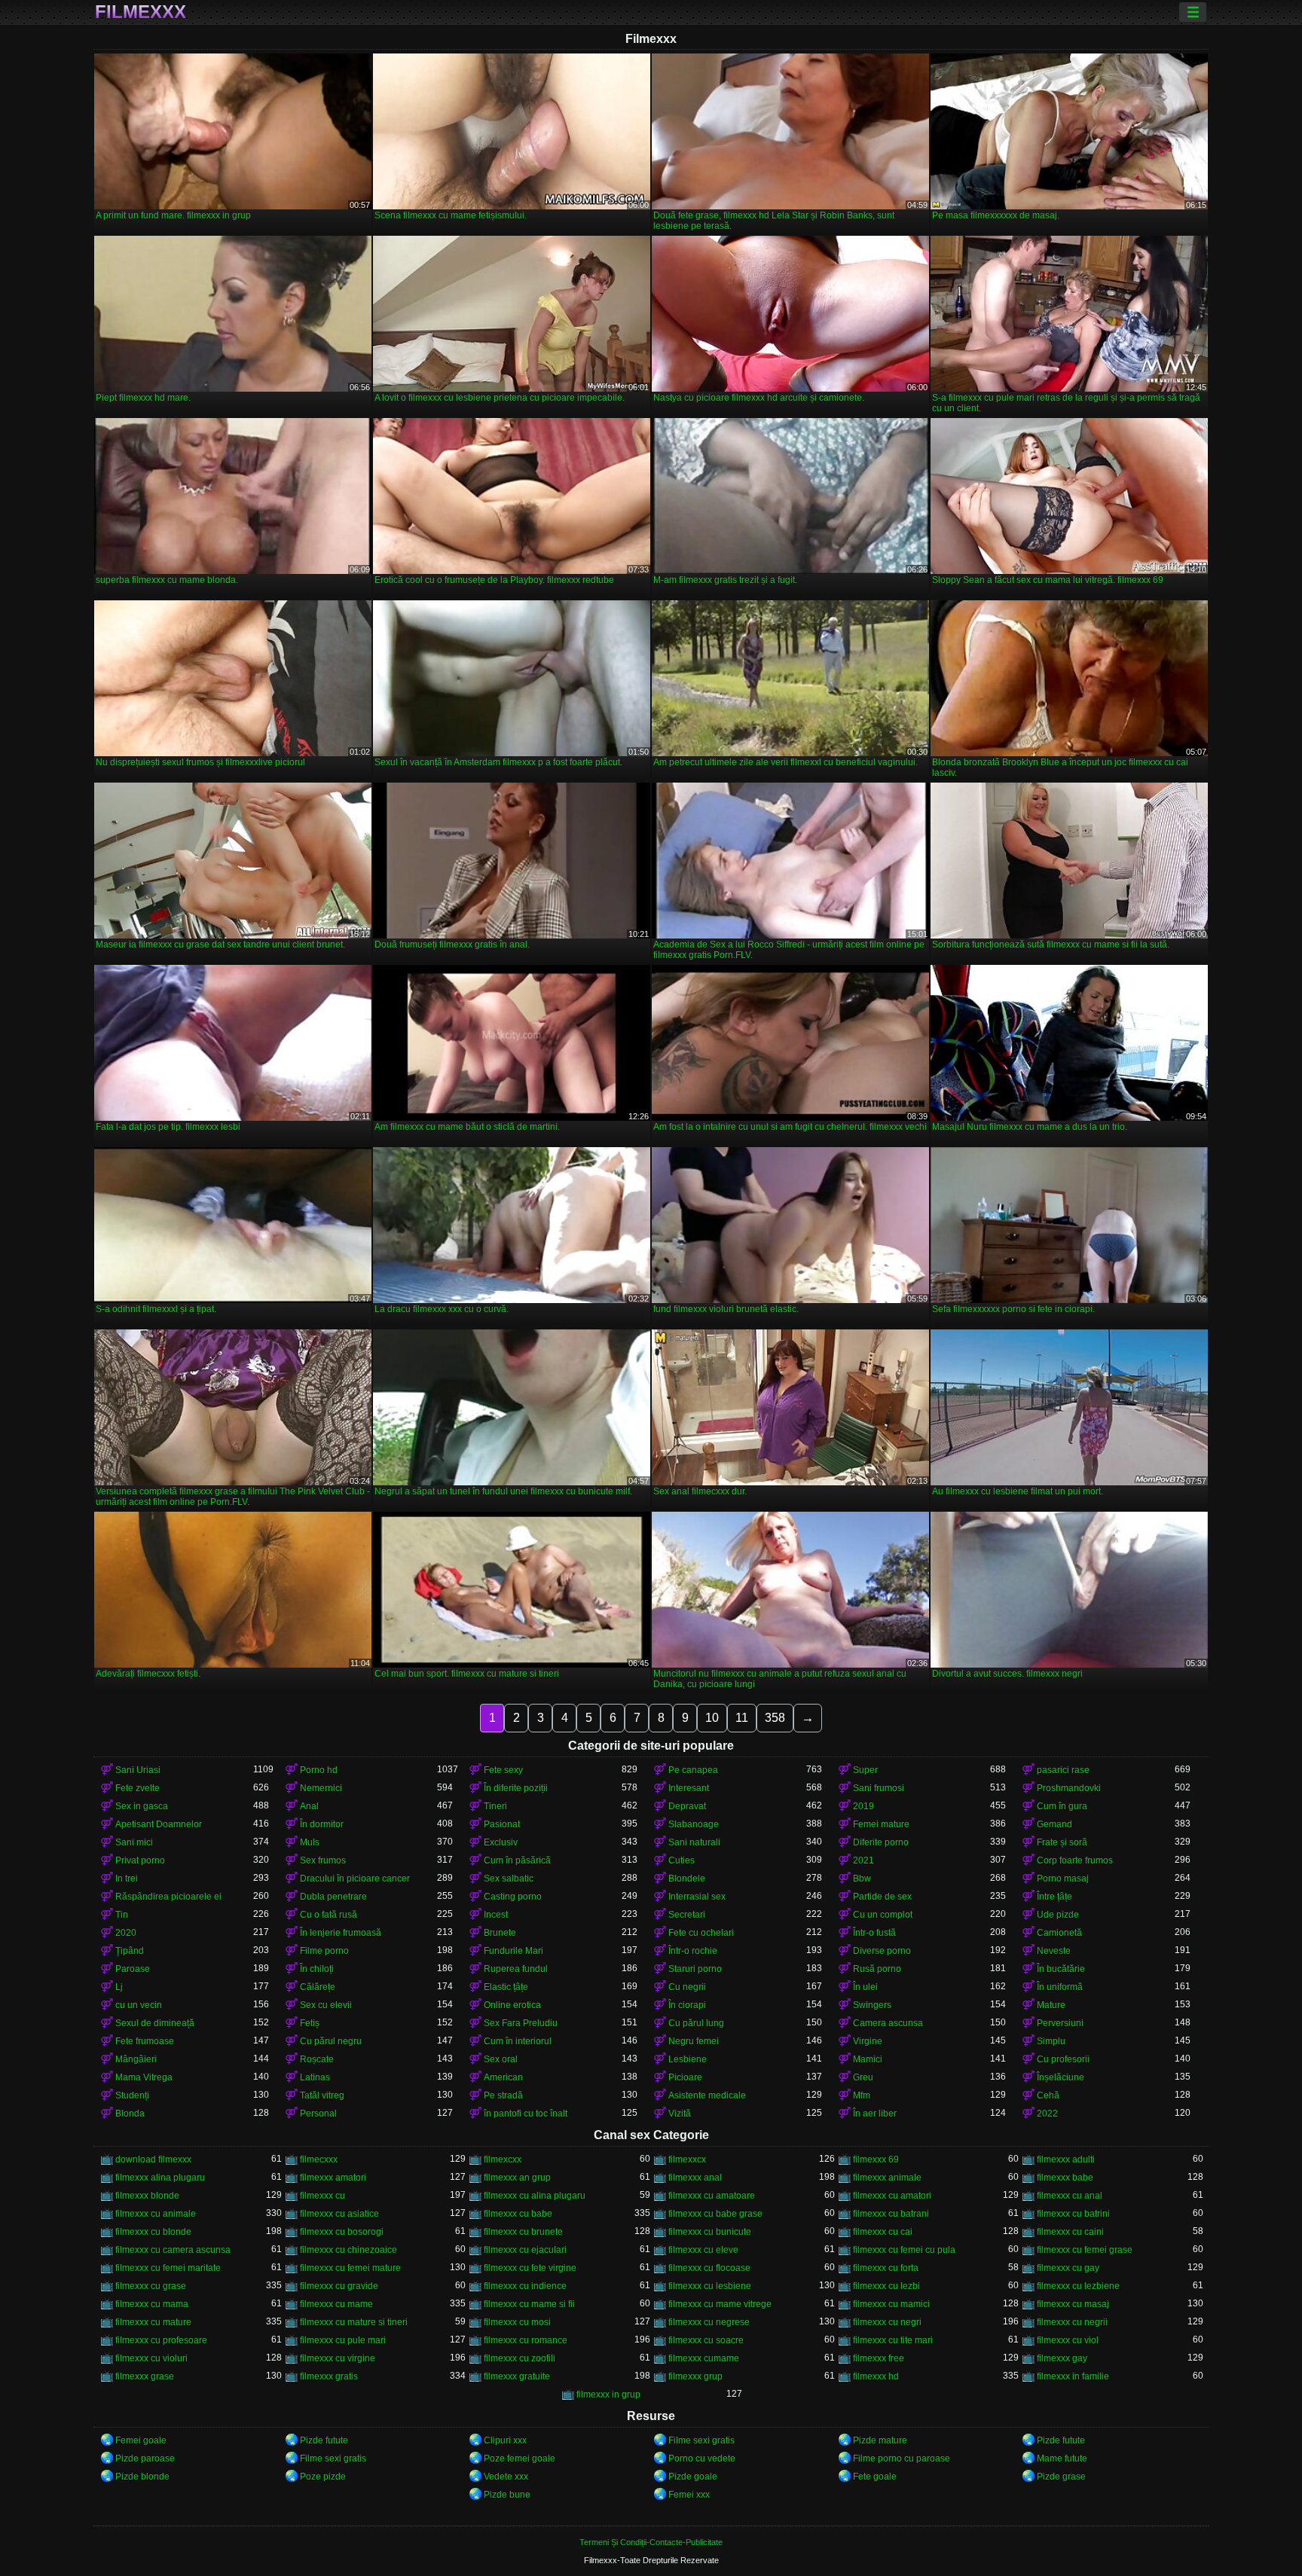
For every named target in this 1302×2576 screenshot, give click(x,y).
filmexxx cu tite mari (893, 2340)
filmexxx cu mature (153, 2322)
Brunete (500, 1933)
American (503, 2077)
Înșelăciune (1061, 2077)
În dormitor (322, 1824)
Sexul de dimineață (155, 2023)
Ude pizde (1058, 1915)
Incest (496, 1915)
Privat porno (140, 1860)
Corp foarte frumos (1075, 1860)
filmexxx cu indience (525, 2286)
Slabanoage (694, 1824)
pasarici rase (1063, 1770)
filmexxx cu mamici (891, 2304)
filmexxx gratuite (517, 2376)
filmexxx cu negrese (709, 2322)
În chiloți (317, 1969)
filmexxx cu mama (152, 2304)
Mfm (862, 2095)
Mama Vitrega (144, 2077)
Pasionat (502, 1824)
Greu (863, 2077)
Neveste (1054, 1951)
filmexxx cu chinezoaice (348, 2250)
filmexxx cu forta (886, 2268)
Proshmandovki (1069, 1788)
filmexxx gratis (329, 2376)
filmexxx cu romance (526, 2340)
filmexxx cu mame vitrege (720, 2304)
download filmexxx (153, 2159)
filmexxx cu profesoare (161, 2340)
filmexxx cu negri (887, 2322)
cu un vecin (139, 2005)
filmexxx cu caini (1070, 2232)
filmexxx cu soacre (706, 2340)
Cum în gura (1062, 1806)
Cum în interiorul (518, 2041)
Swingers (872, 2005)
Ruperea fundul (516, 1969)
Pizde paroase (145, 2458)
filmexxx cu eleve (703, 2250)
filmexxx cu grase (151, 2286)
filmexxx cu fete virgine (530, 2268)
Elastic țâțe (506, 1987)
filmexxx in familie (1073, 2376)
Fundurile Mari (513, 1951)
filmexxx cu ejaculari (525, 2250)
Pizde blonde (142, 2477)
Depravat (687, 1806)
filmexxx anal (695, 2178)
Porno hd (319, 1770)
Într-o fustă (874, 1933)
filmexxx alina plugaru (160, 2178)
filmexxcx (687, 2159)
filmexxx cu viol (1068, 2340)
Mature (1051, 2005)
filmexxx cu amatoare (712, 2196)
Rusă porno (877, 1969)
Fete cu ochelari (701, 1933)
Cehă (1048, 2095)
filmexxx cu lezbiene (1078, 2286)
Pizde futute (324, 2440)
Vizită (680, 2114)
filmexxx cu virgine (338, 2358)
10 (712, 1718)
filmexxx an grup (517, 2178)
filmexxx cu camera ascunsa (173, 2250)
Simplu (1051, 2041)
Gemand (1054, 1824)
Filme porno (324, 1951)
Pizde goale (693, 2477)
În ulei (865, 1987)
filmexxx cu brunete (523, 2232)
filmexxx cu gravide (339, 2286)
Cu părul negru (331, 2041)
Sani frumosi (879, 1788)
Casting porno (513, 1897)
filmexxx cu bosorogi (342, 2232)
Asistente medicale (707, 2095)
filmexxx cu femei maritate (168, 2268)
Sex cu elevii (326, 2005)
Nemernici (321, 1788)
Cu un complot (883, 1915)
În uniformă (1060, 1987)
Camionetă (1059, 1933)
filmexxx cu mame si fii (529, 2304)
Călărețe (318, 1987)
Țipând (130, 1951)
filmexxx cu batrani (891, 2214)
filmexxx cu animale (156, 2214)
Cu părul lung (696, 2023)
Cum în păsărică (517, 1860)
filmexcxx (503, 2159)
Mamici (868, 2059)
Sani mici (134, 1842)
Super (865, 1770)
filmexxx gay (1062, 2358)
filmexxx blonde (147, 2196)
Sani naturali (694, 1842)
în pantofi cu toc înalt (526, 2114)
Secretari (687, 1915)
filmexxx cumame (704, 2358)
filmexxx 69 (876, 2159)
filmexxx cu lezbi (886, 2286)
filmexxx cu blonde (153, 2232)
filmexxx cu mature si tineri (354, 2322)
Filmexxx (141, 12)
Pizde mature (880, 2440)
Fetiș (310, 2023)
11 (742, 1718)
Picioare (685, 2077)
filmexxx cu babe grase (715, 2214)
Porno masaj (1063, 1879)
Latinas (315, 2077)
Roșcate (317, 2059)
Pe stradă (503, 2095)
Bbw (862, 1879)
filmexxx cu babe (518, 2214)
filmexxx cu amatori (892, 2196)
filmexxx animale (887, 2178)
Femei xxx (689, 2495)
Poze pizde (323, 2477)
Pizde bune (507, 2495)
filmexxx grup (695, 2376)
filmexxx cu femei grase (1085, 2250)
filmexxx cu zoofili (520, 2358)
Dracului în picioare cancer (355, 1879)
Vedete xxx (506, 2477)
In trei (127, 1879)
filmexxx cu (322, 2196)
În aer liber (875, 2114)
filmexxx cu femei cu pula (904, 2250)
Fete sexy (503, 1770)
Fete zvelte (138, 1788)
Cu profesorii (1063, 2059)
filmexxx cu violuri (151, 2358)
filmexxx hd (876, 2376)
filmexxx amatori (333, 2178)
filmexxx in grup (608, 2394)
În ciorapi (687, 2005)
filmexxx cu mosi (517, 2322)
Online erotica (512, 2005)
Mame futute (1062, 2458)
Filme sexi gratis (701, 2440)
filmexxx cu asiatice (339, 2214)
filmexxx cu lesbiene (710, 2286)
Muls (310, 1842)
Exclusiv (501, 1842)
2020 (126, 1933)
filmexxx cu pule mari (343, 2340)
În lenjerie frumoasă (341, 1933)
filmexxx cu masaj (1073, 2304)
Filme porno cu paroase (902, 2458)
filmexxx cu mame (336, 2304)
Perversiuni (1060, 2023)
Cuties (682, 1860)
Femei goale (141, 2440)
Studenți (132, 2095)
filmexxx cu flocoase (709, 2268)
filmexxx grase (145, 2376)
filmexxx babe (1065, 2178)
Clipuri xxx (505, 2440)
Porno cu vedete (702, 2458)
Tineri (495, 1806)
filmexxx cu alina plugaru (535, 2196)
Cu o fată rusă (329, 1915)
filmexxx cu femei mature (350, 2268)
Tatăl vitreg (322, 2095)
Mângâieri (136, 2059)
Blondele (687, 1879)
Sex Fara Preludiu (521, 2023)
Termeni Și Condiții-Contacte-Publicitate (651, 2542)
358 (775, 1718)
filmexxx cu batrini (1073, 2214)
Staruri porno (695, 1969)
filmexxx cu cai (883, 2232)
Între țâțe (1054, 1897)
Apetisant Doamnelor (159, 1824)
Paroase (133, 1969)
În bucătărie (1061, 1969)
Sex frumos (323, 1860)
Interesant (689, 1788)
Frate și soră (1062, 1842)
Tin (122, 1915)
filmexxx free (879, 2358)
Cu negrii (687, 1987)
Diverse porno (882, 1951)
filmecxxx (319, 2159)
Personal (318, 2114)
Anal (309, 1806)
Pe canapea (693, 1770)
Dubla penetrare (333, 1897)
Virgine (868, 2041)
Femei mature (881, 1824)
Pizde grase (1061, 2477)
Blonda (130, 2114)
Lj (119, 1987)
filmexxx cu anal (1070, 2196)
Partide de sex (882, 1897)
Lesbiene (688, 2059)
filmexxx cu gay (1068, 2268)
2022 (1047, 2114)
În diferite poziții (516, 1788)
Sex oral (501, 2059)
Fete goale (875, 2477)
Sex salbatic (509, 1879)
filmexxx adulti (1066, 2159)
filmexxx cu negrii (1072, 2322)
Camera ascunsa (888, 2023)
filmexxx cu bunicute (710, 2232)
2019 (863, 1806)
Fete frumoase (145, 2041)
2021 (863, 1860)
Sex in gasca (142, 1806)
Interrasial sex (697, 1897)
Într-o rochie (693, 1951)
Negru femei (694, 2041)
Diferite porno (881, 1842)
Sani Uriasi (138, 1770)
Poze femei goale (520, 2458)
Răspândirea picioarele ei (168, 1897)
